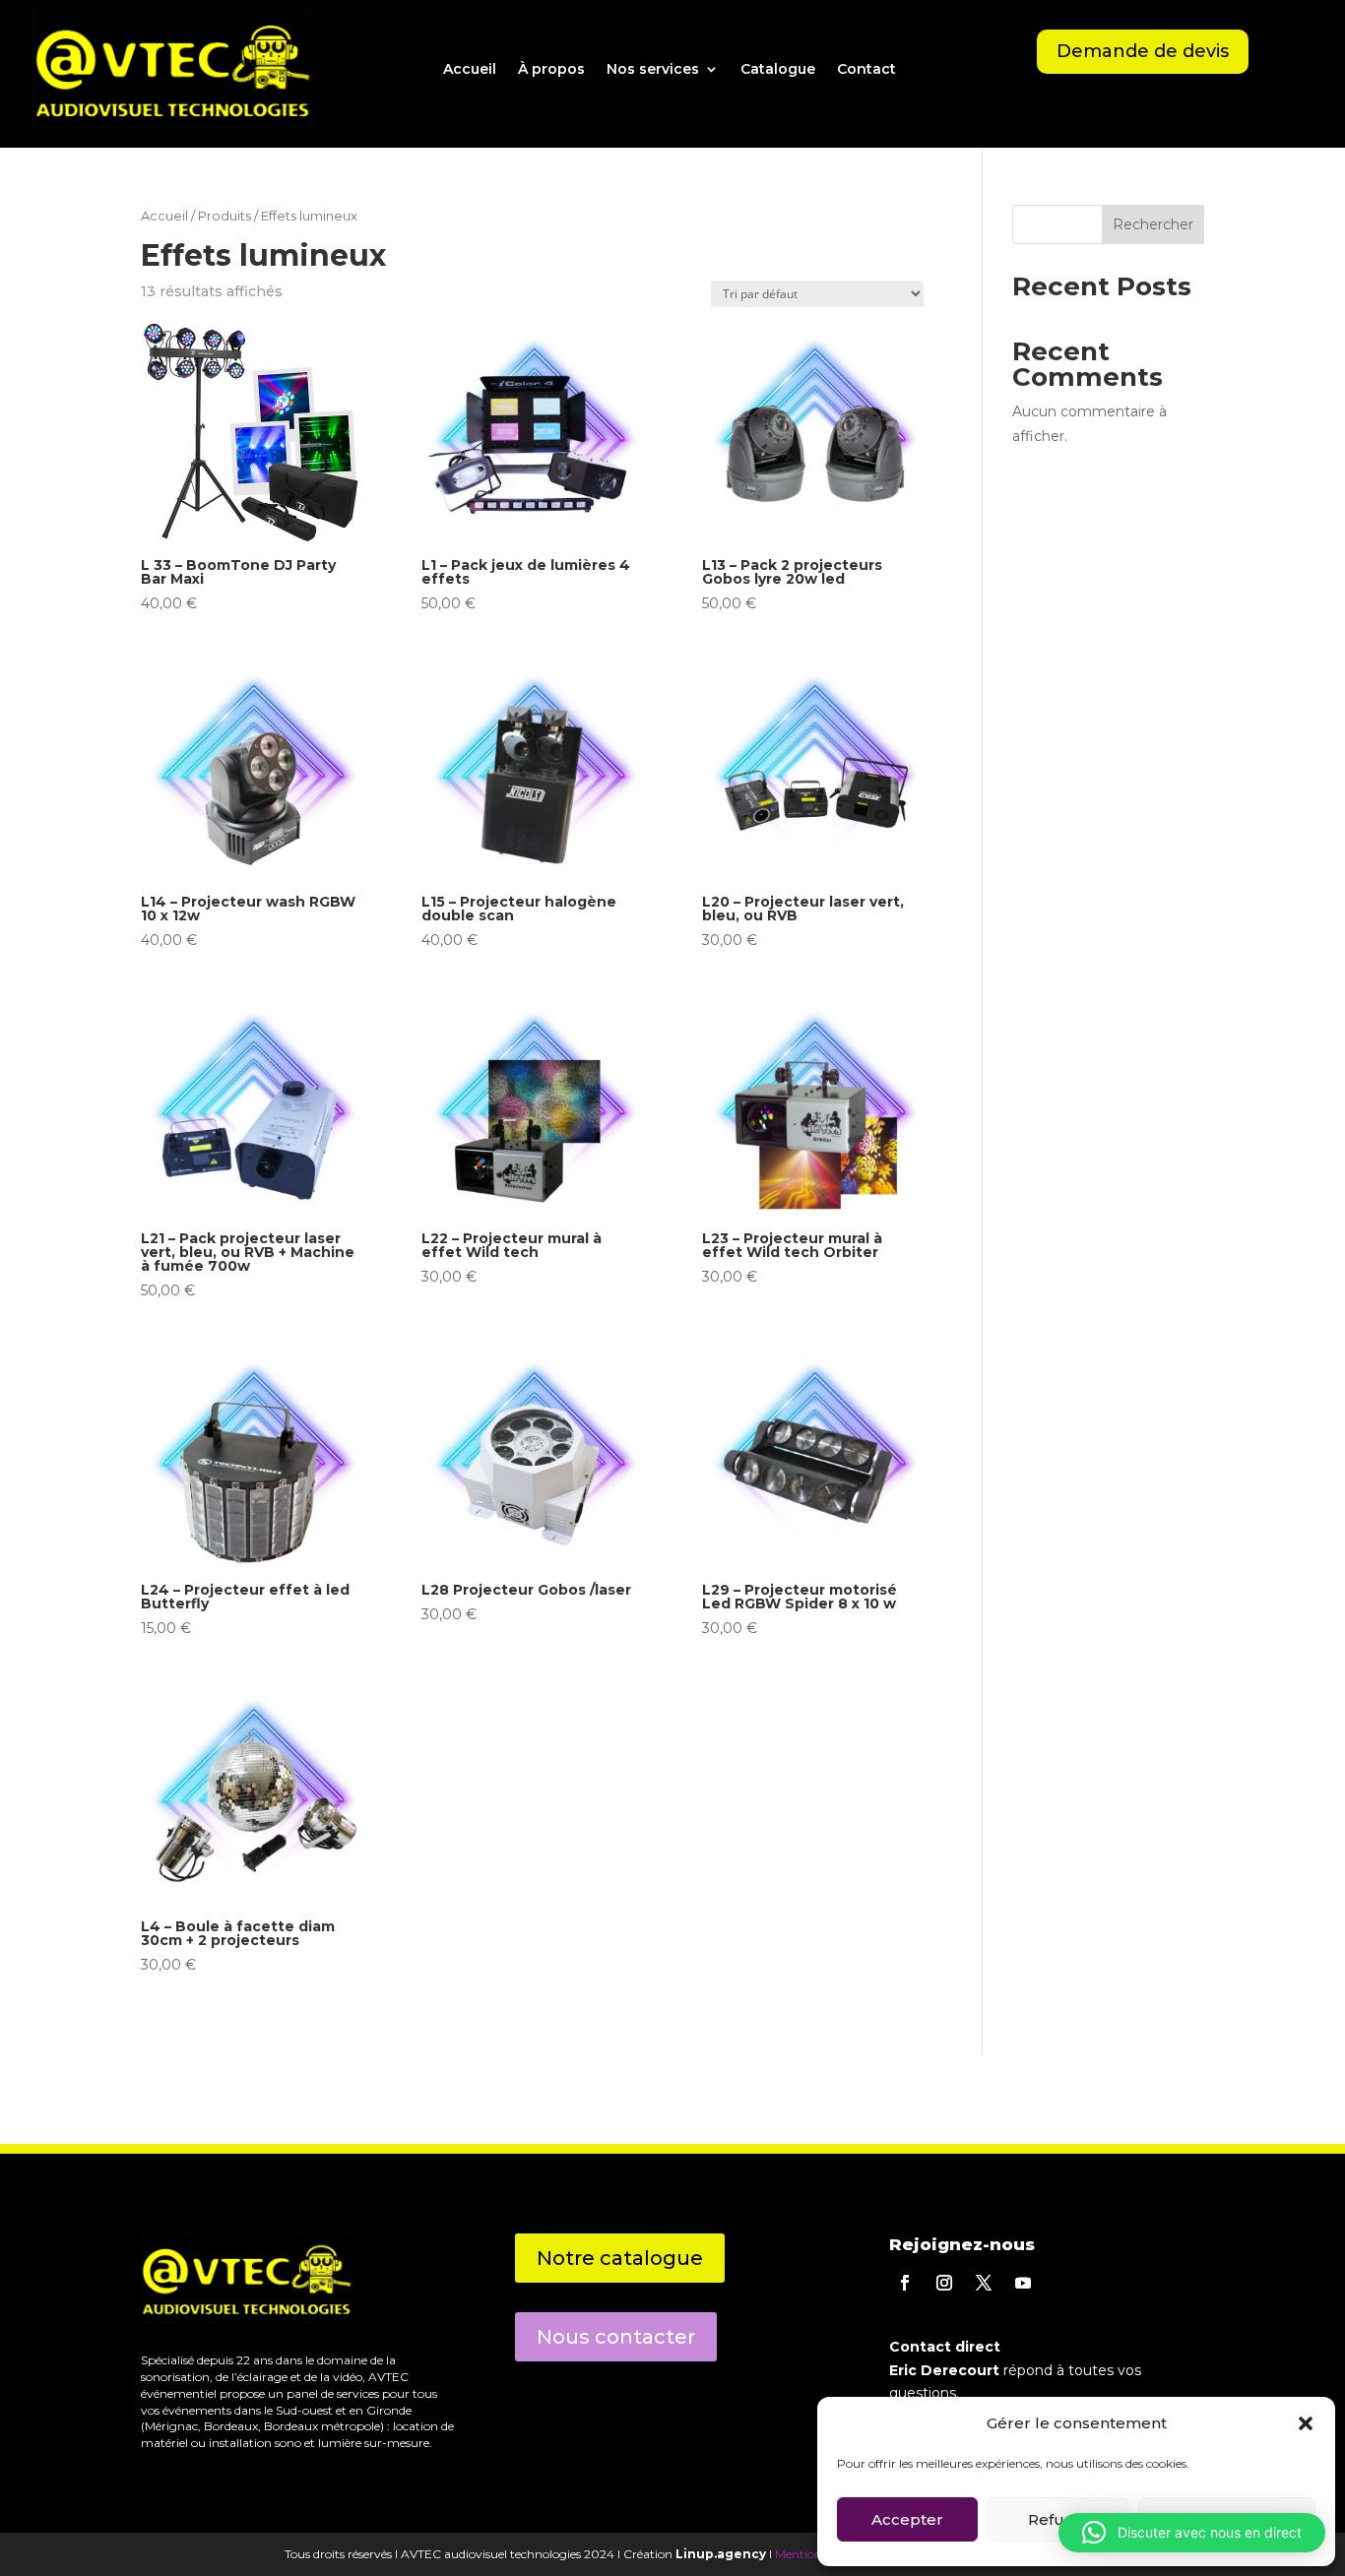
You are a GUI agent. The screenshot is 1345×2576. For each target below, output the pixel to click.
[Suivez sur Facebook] (905, 2283)
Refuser (1058, 2519)
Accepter (907, 2519)
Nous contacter (616, 2337)
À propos (551, 69)
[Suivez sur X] (984, 2283)
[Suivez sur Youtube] (1023, 2283)
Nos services (653, 69)
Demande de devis (1143, 51)
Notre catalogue (620, 2258)
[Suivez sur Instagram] (944, 2283)
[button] (1192, 2533)
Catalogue (778, 69)
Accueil (470, 69)
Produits (224, 216)
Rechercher (1153, 224)
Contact (866, 69)
